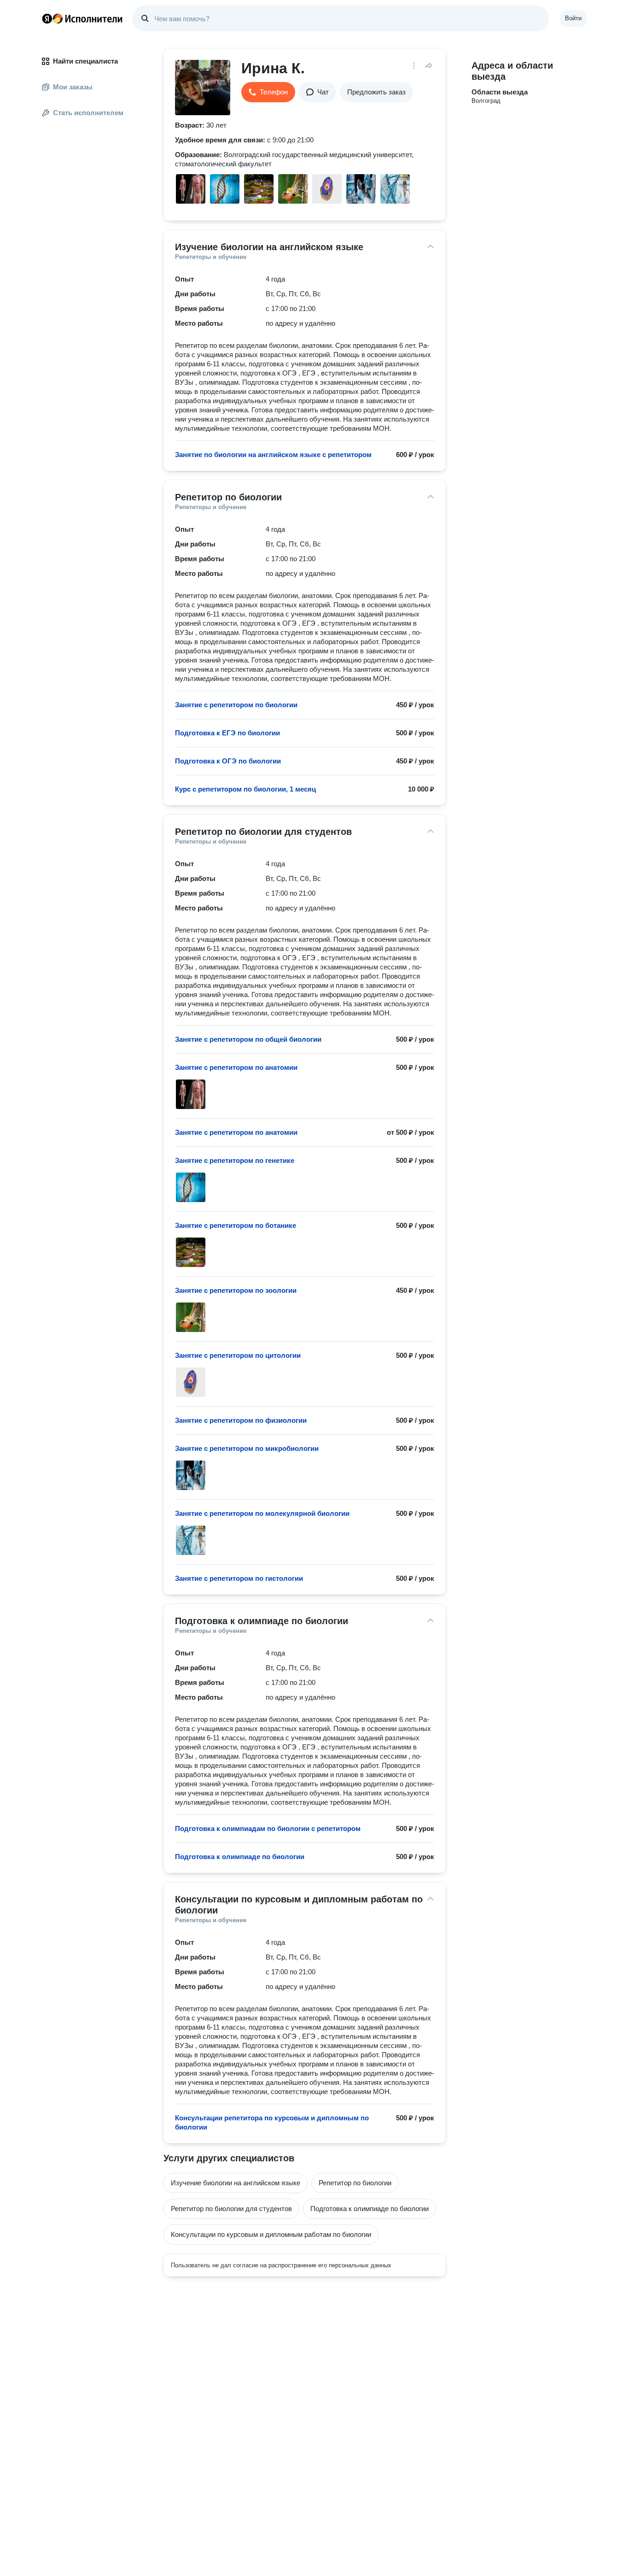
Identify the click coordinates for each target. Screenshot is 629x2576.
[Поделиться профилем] (429, 65)
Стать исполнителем (88, 113)
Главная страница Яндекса (47, 18)
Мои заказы (73, 87)
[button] (268, 92)
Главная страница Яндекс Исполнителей (82, 18)
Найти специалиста (85, 61)
